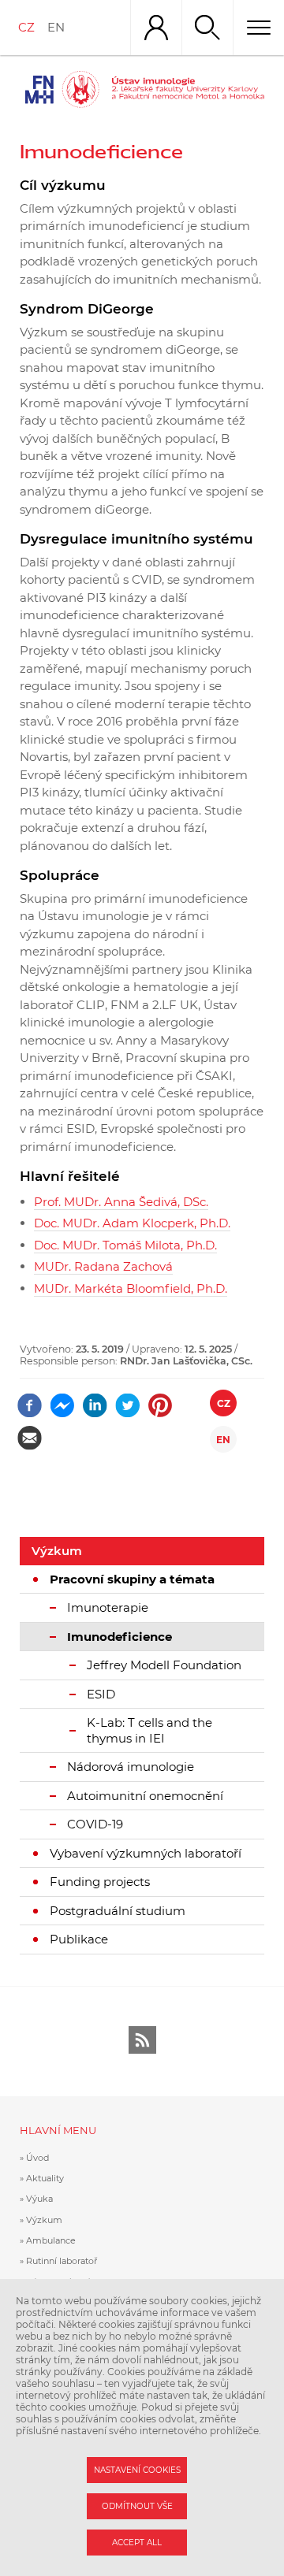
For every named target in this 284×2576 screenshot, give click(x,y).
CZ (26, 27)
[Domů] (188, 89)
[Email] (30, 1433)
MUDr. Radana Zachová (103, 1266)
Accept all (137, 2543)
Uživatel (156, 28)
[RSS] (142, 2040)
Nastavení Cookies (137, 2470)
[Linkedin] (95, 1400)
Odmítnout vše (137, 2506)
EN (56, 27)
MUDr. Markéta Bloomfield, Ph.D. (131, 1288)
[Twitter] (127, 1400)
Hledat (207, 28)
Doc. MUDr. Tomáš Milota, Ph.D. (125, 1245)
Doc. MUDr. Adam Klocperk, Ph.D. (132, 1223)
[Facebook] (30, 1400)
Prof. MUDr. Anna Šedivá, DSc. (121, 1202)
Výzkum (57, 1551)
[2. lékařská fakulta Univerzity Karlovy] (60, 89)
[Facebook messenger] (63, 1400)
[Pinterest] (161, 1400)
